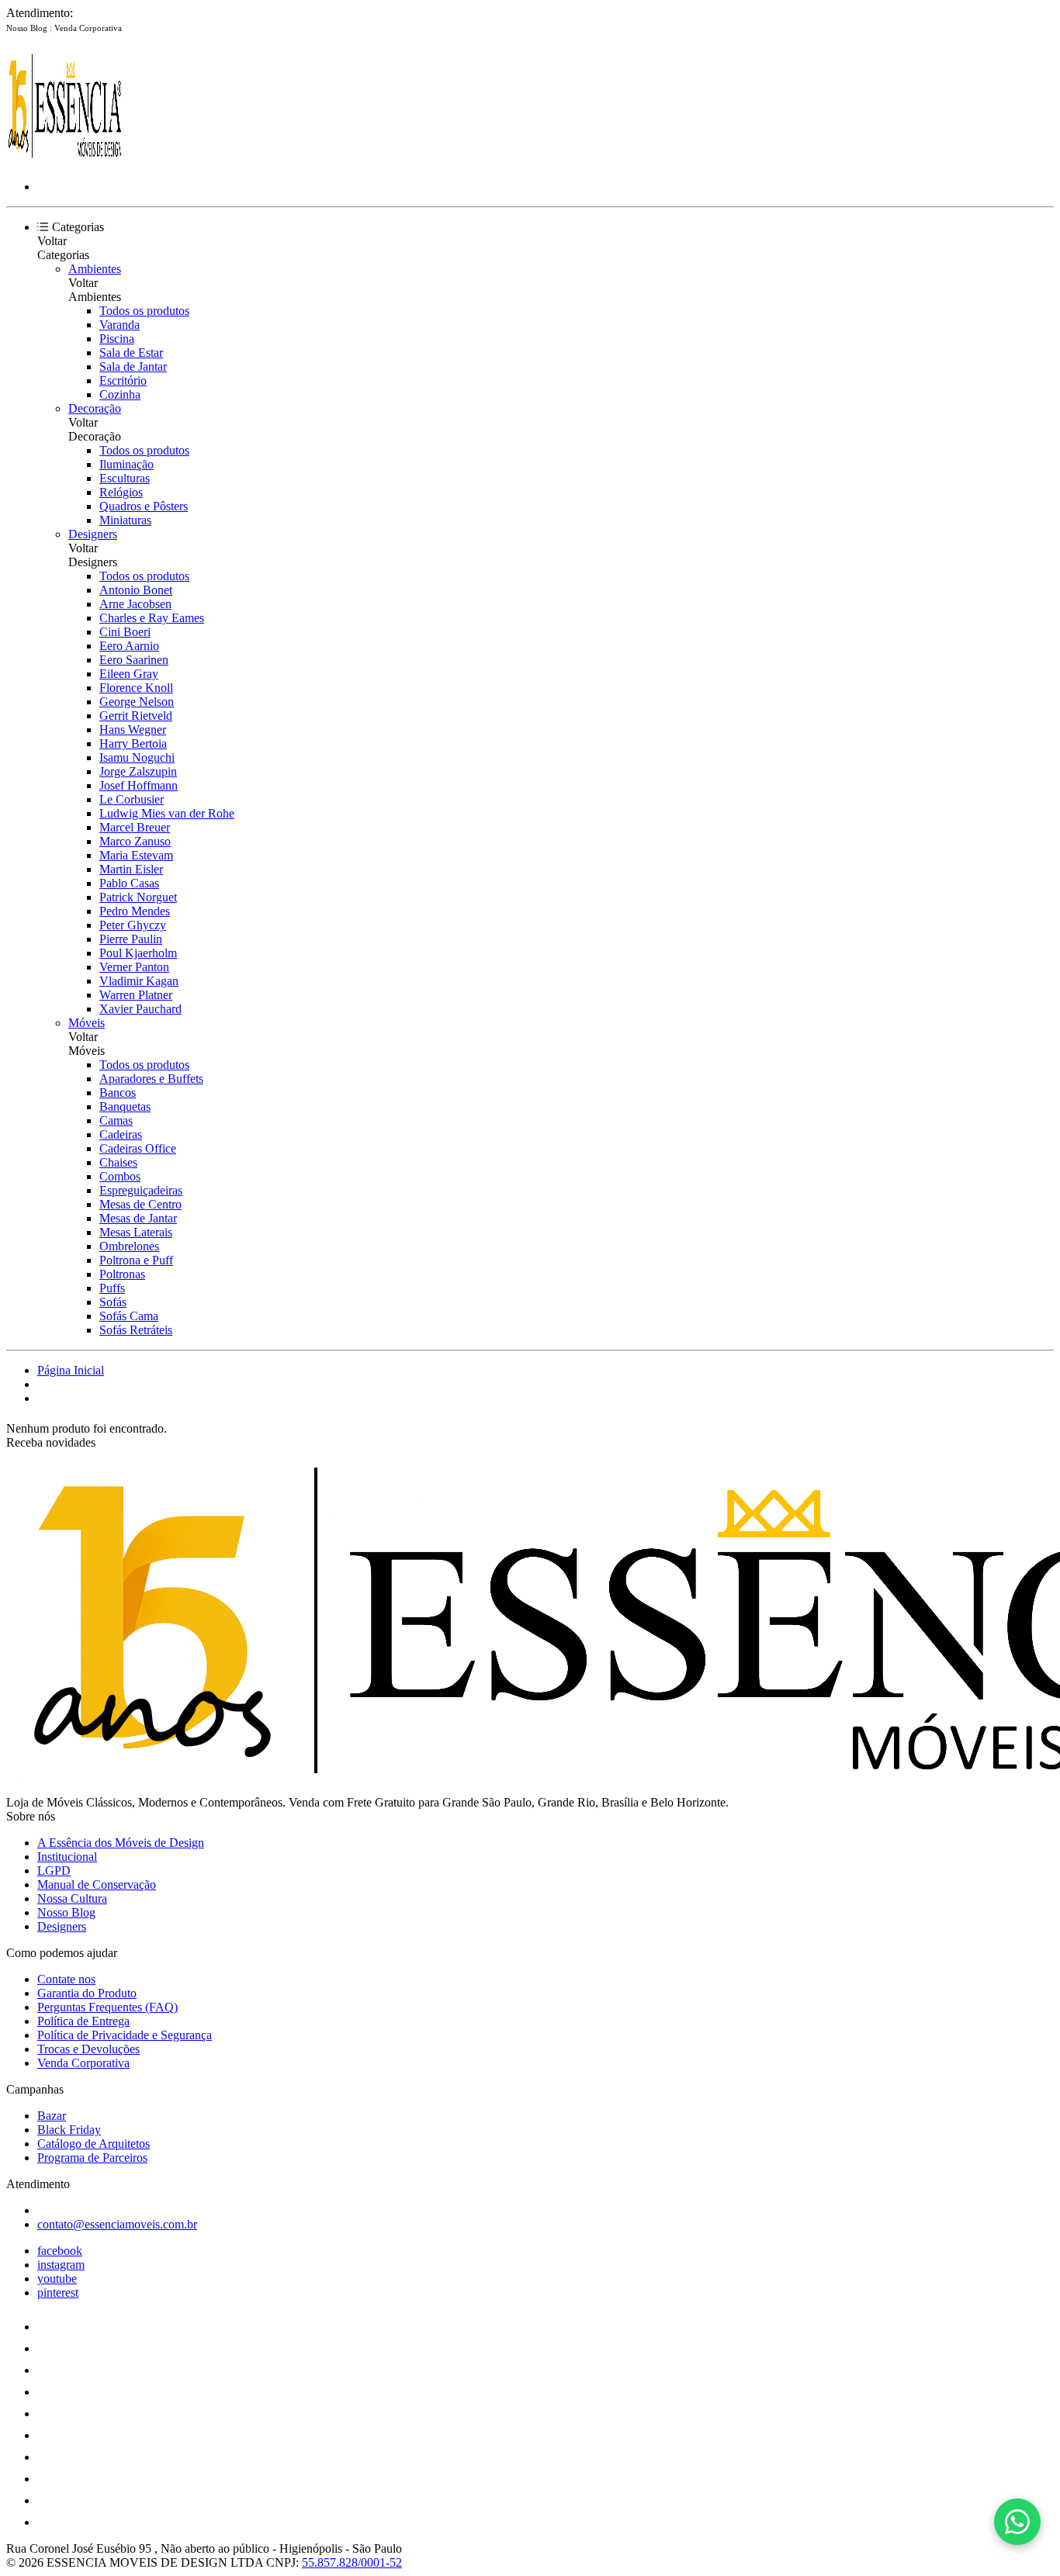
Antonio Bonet (136, 590)
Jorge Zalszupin (138, 771)
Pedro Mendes (135, 911)
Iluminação (126, 464)
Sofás (113, 1302)
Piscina (117, 339)
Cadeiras (121, 1134)
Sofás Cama (129, 1316)
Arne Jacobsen (135, 604)
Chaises (118, 1162)
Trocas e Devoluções (88, 2049)
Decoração (95, 408)
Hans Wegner (133, 730)
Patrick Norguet (138, 897)
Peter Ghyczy (133, 925)
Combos (120, 1176)
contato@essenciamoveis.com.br (117, 2224)
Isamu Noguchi (137, 757)
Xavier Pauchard (140, 1009)
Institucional (67, 1857)
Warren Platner (136, 995)
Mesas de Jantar (138, 1218)
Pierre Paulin (131, 939)
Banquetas (125, 1106)
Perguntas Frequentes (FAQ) (107, 2007)
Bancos (118, 1093)
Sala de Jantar (133, 367)
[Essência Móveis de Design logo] (64, 160)
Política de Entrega (83, 2021)
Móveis (87, 1023)
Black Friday (69, 2130)
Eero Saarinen (134, 660)
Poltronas (122, 1274)
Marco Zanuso (135, 841)
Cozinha (120, 394)
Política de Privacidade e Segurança (125, 2035)
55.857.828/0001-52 (352, 2562)
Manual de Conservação (97, 1884)
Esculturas (125, 478)
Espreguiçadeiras (141, 1190)
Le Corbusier (132, 799)
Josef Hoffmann (139, 785)
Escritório (123, 380)
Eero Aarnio (129, 646)
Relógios (121, 492)
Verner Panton (134, 967)
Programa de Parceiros (92, 2158)
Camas (116, 1120)
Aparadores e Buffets (151, 1079)
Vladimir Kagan (139, 981)
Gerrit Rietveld (136, 716)
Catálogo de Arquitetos (94, 2144)
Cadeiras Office (138, 1148)
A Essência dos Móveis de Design (121, 1843)
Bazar (52, 2116)
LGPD (54, 1871)
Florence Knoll (136, 688)
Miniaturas (125, 520)
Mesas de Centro (140, 1204)
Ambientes (95, 269)
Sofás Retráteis (136, 1330)
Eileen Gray (129, 674)
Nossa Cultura (72, 1898)
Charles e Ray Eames (152, 618)
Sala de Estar (131, 353)
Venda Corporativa (88, 28)
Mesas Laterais (136, 1232)
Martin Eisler (131, 869)
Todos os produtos (144, 311)
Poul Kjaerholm (138, 953)
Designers (93, 534)
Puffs (112, 1288)
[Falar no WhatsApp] (1017, 2522)
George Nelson (137, 702)
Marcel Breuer (135, 827)
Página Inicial (71, 1370)
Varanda (120, 325)
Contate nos (66, 1979)
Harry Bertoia (133, 743)
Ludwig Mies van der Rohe (167, 813)
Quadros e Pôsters (144, 506)
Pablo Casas (129, 883)
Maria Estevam (136, 855)
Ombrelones (129, 1246)
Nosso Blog (28, 28)
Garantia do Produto (87, 1993)
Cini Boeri (125, 632)
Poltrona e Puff (136, 1260)
